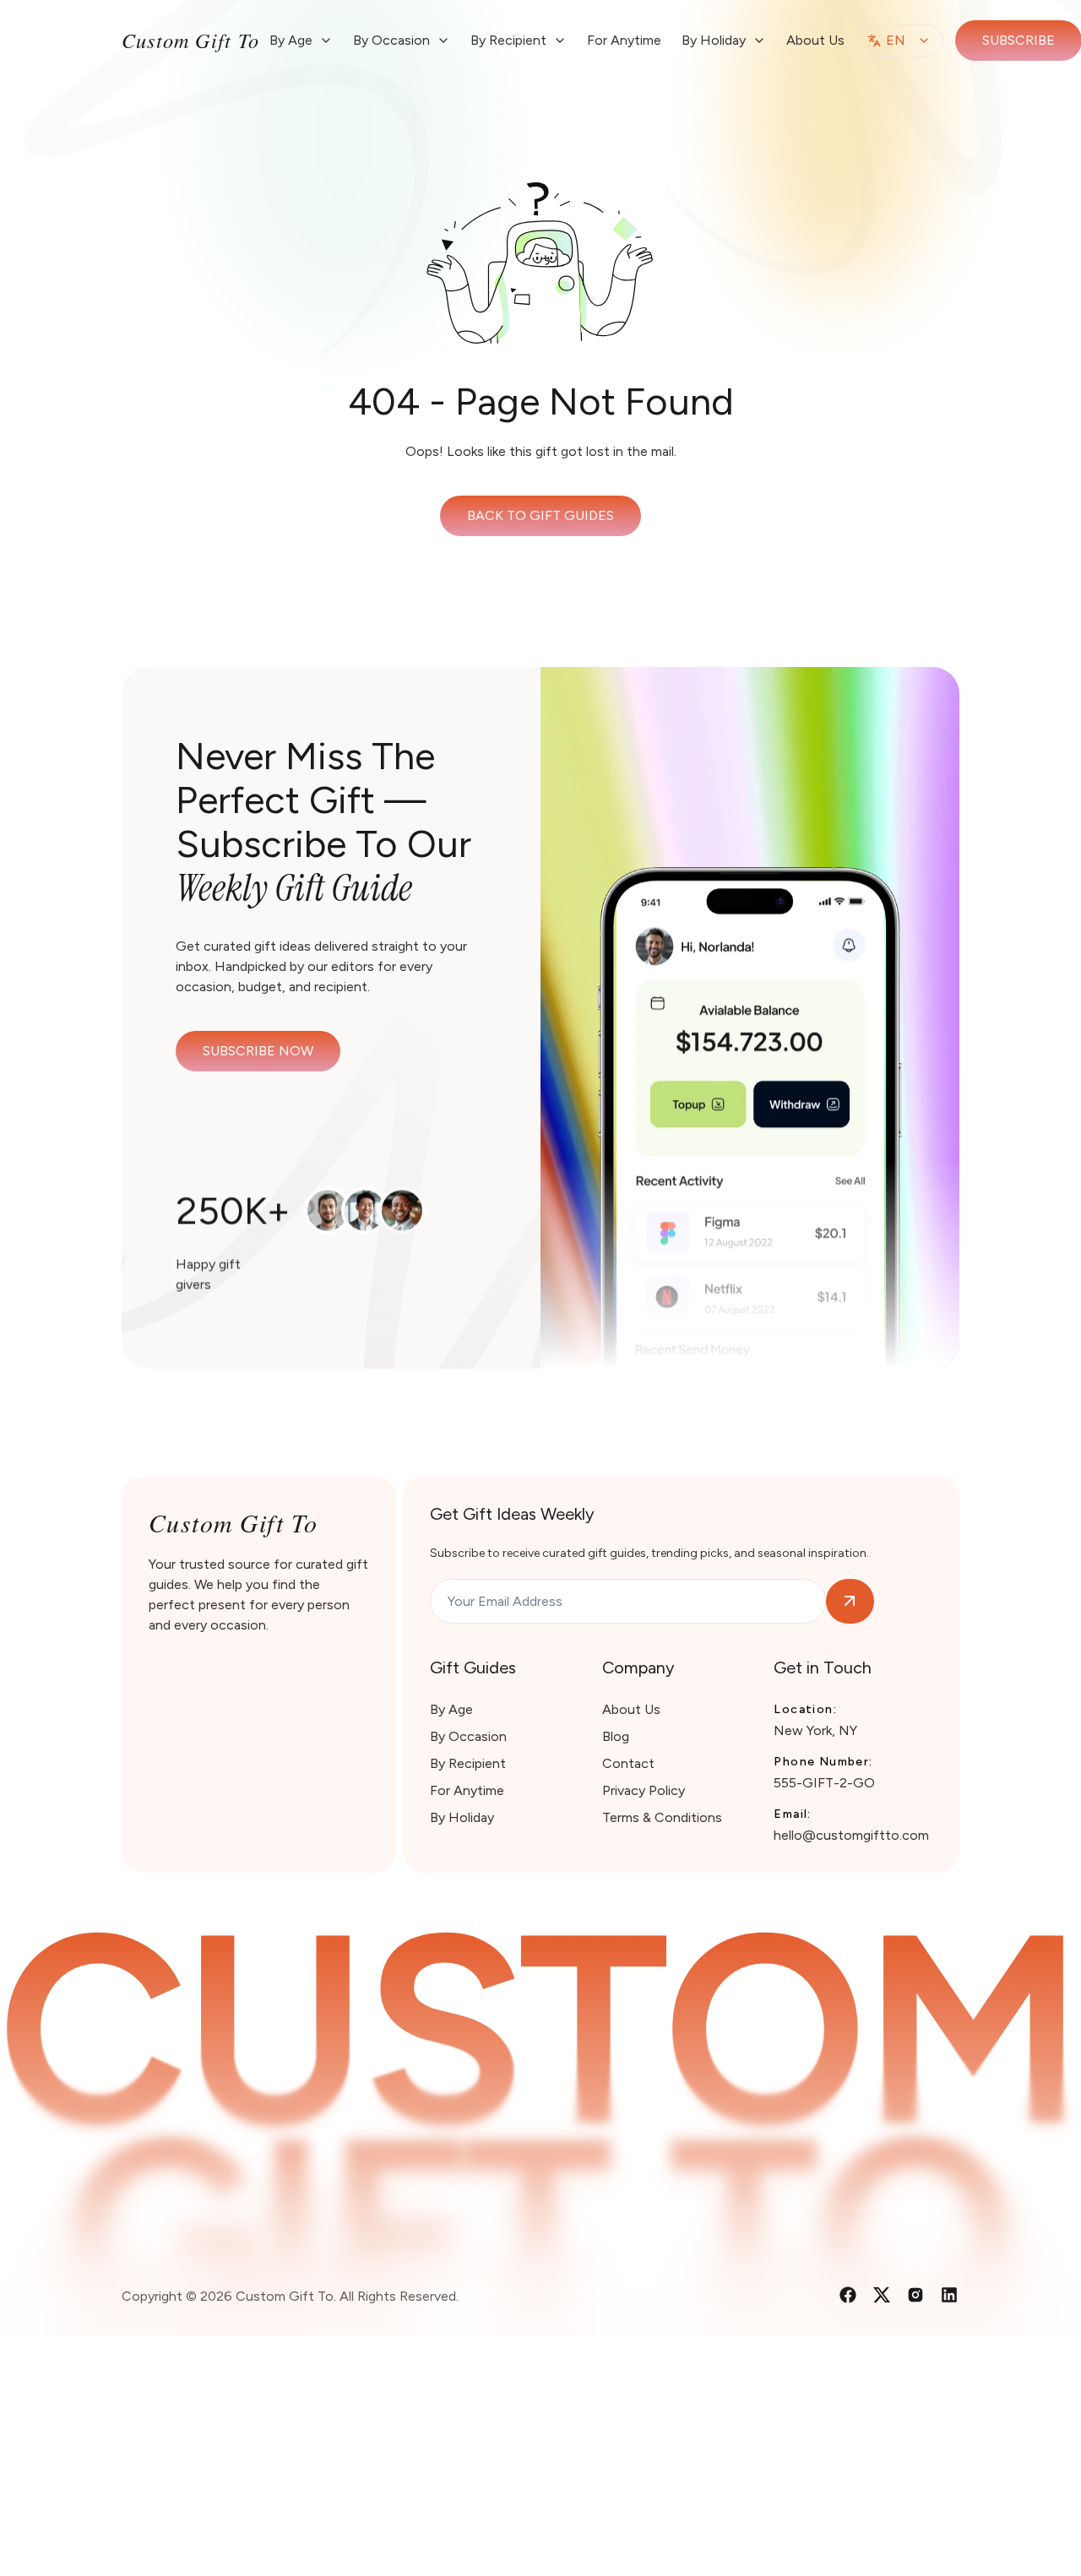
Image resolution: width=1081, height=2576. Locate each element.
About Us (815, 40)
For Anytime (624, 40)
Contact (628, 1763)
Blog (616, 1736)
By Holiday (462, 1817)
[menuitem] (301, 41)
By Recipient (468, 1763)
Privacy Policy (644, 1790)
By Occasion (468, 1736)
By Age (451, 1709)
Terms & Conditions (662, 1817)
